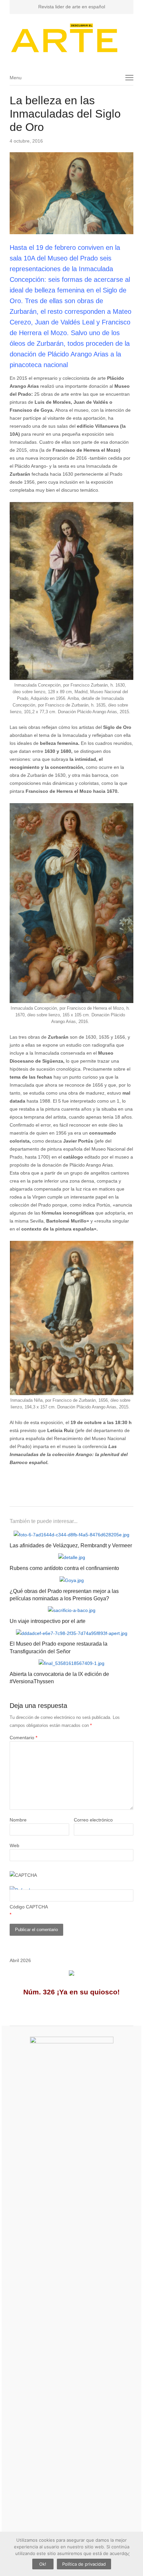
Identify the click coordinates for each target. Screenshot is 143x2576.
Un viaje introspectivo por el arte (48, 1621)
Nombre (18, 1820)
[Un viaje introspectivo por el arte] (72, 1610)
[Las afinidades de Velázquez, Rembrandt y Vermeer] (71, 1535)
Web (14, 1845)
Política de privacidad (84, 2564)
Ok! (43, 2564)
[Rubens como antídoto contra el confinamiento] (72, 1557)
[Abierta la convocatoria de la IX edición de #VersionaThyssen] (71, 1663)
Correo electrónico (93, 1820)
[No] (127, 2554)
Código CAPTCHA (29, 1907)
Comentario (23, 1738)
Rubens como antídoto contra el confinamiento (64, 1568)
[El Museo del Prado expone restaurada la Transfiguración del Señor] (72, 1633)
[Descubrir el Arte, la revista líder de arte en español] (71, 38)
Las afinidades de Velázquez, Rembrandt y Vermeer (71, 1546)
